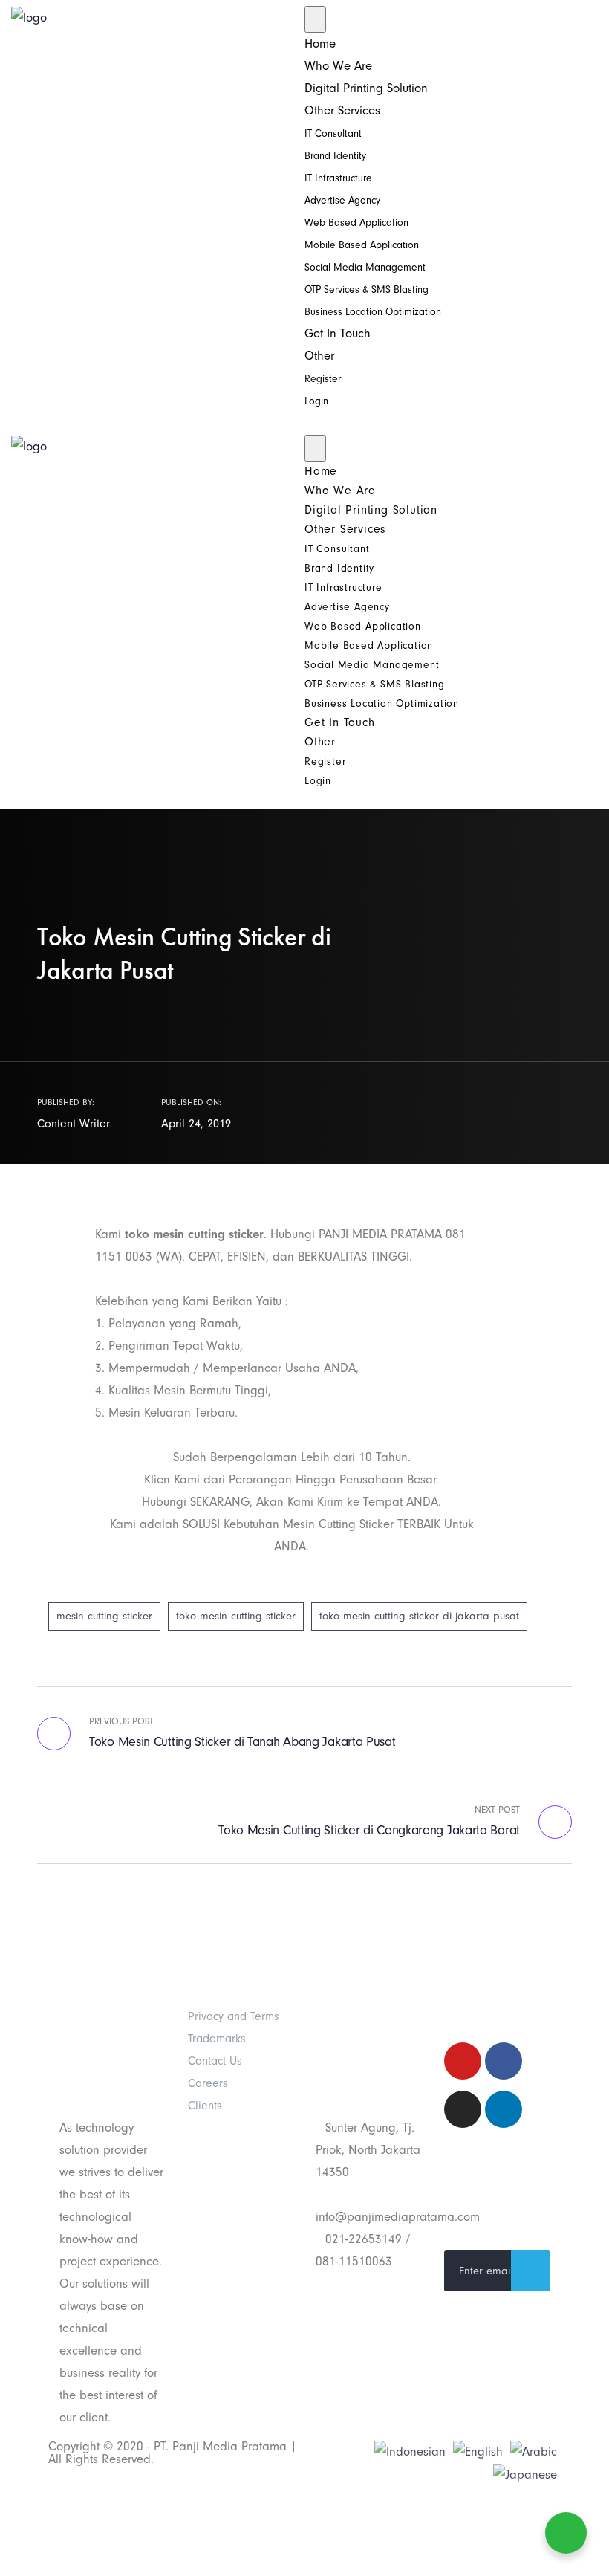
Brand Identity (335, 156)
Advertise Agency (342, 200)
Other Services (342, 110)
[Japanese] (525, 2474)
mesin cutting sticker (104, 1616)
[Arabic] (534, 2451)
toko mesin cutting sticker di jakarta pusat (419, 1616)
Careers (208, 2083)
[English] (478, 2451)
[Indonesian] (410, 2451)
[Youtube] (463, 2061)
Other (319, 356)
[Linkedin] (504, 2109)
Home (320, 43)
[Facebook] (504, 2061)
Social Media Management (365, 267)
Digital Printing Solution (366, 88)
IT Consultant (333, 133)
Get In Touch (338, 333)
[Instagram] (463, 2109)
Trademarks (217, 2039)
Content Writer (74, 1124)
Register (323, 379)
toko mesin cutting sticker (236, 1616)
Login (316, 401)
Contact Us (215, 2061)
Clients (205, 2106)
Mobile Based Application (362, 245)
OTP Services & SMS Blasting (367, 289)
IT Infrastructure (338, 178)
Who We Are (338, 66)
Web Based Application (356, 223)
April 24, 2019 (196, 1124)
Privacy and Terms (234, 2016)
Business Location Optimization (373, 312)
